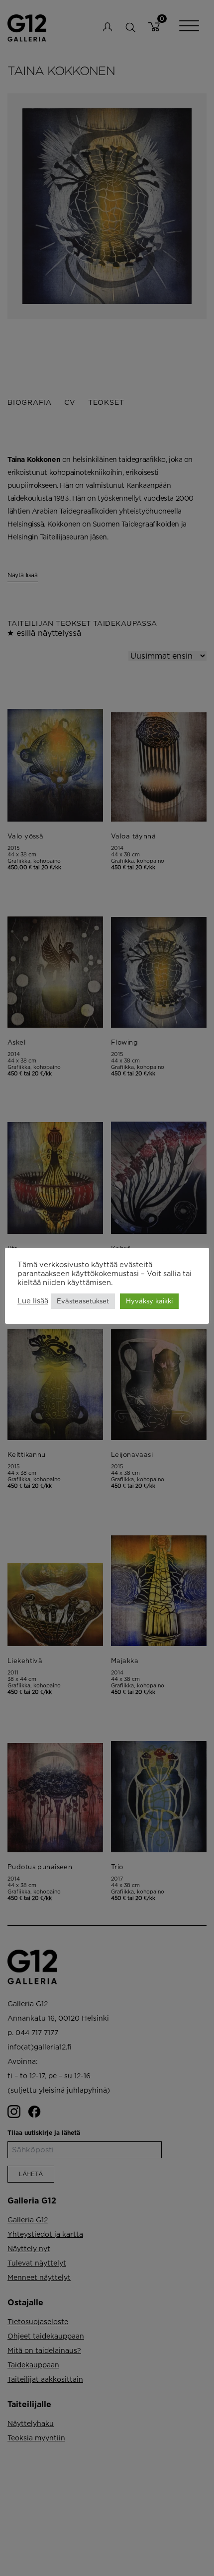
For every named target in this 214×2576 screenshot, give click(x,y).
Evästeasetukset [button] (83, 1301)
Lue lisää (33, 1301)
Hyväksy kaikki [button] (149, 1301)
